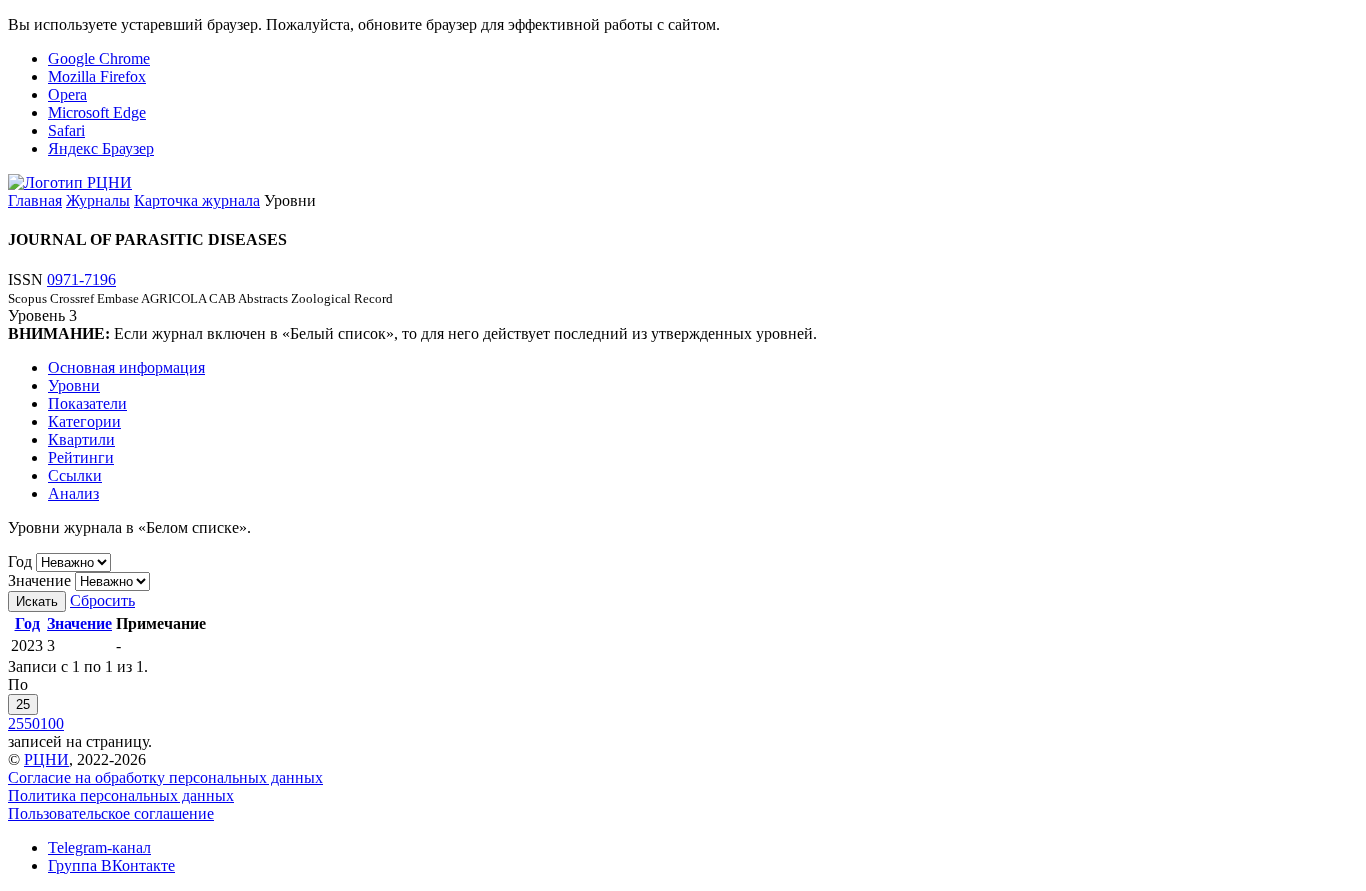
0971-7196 (81, 279)
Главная (35, 200)
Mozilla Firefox (97, 76)
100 (52, 723)
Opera (67, 94)
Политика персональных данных (121, 795)
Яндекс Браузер (101, 148)
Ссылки (75, 475)
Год (20, 561)
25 (23, 704)
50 (32, 723)
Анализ (73, 493)
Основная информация (126, 367)
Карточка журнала (197, 200)
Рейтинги (81, 457)
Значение (39, 580)
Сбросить (102, 600)
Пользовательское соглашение (111, 813)
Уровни (74, 385)
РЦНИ (46, 759)
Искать (37, 601)
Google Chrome (99, 58)
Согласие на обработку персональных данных (165, 777)
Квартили (81, 439)
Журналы (98, 200)
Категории (84, 421)
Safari (66, 130)
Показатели (87, 403)
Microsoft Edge (97, 112)
